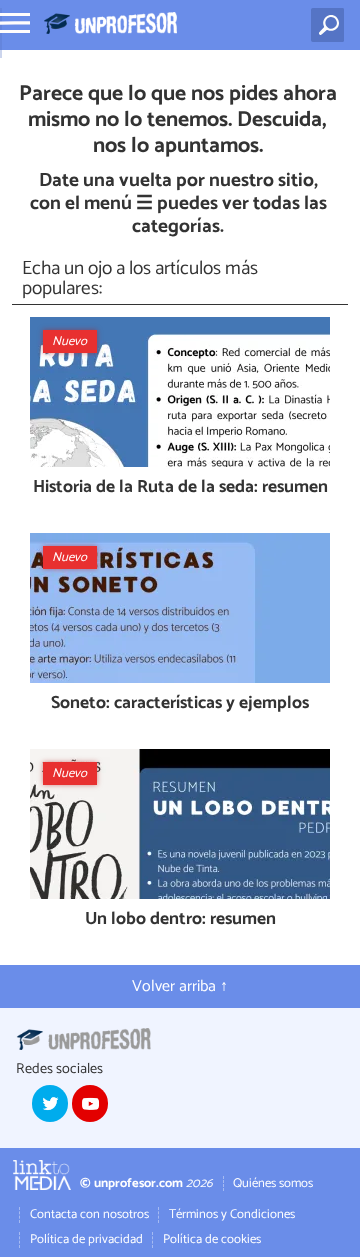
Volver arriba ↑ (180, 986)
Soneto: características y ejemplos (180, 704)
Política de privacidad (86, 1239)
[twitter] (50, 1103)
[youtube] (90, 1103)
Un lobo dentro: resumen (180, 920)
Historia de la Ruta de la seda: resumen (180, 488)
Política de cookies (212, 1239)
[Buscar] (331, 25)
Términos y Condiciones (232, 1214)
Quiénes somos (273, 1183)
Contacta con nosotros (89, 1214)
